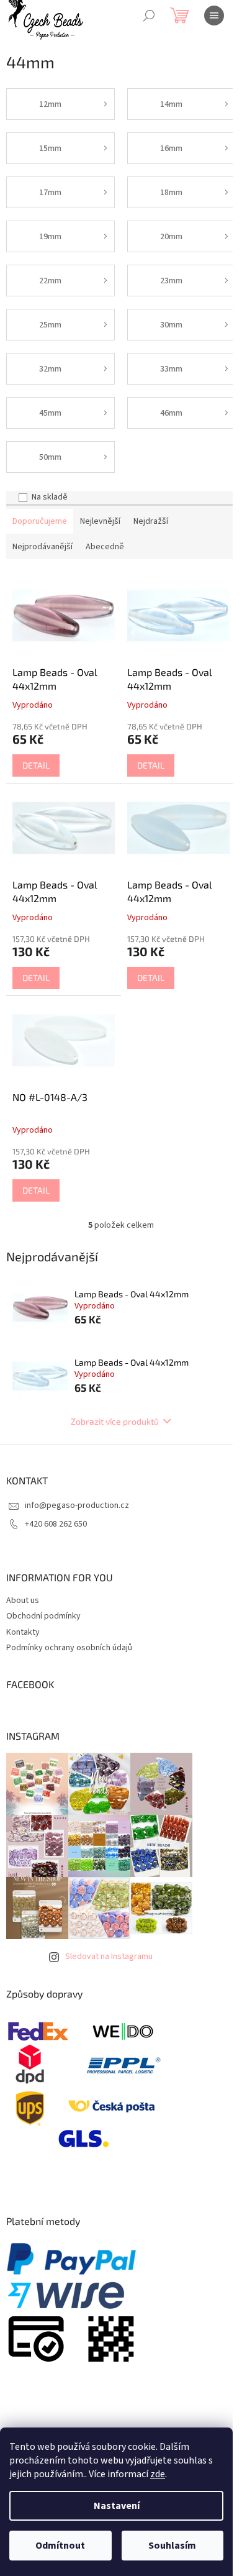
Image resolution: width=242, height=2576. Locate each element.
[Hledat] (149, 16)
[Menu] (214, 16)
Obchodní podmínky (43, 1616)
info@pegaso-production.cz (77, 1505)
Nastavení (117, 2506)
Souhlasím (172, 2546)
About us (23, 1601)
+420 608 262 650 (56, 1524)
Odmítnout (60, 2546)
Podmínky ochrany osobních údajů (69, 1648)
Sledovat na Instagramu (109, 1957)
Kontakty (23, 1632)
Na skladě (50, 497)
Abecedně (105, 547)
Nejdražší (151, 521)
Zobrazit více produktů (115, 1421)
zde (158, 2474)
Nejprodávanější (43, 547)
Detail (36, 765)
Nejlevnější (100, 521)
